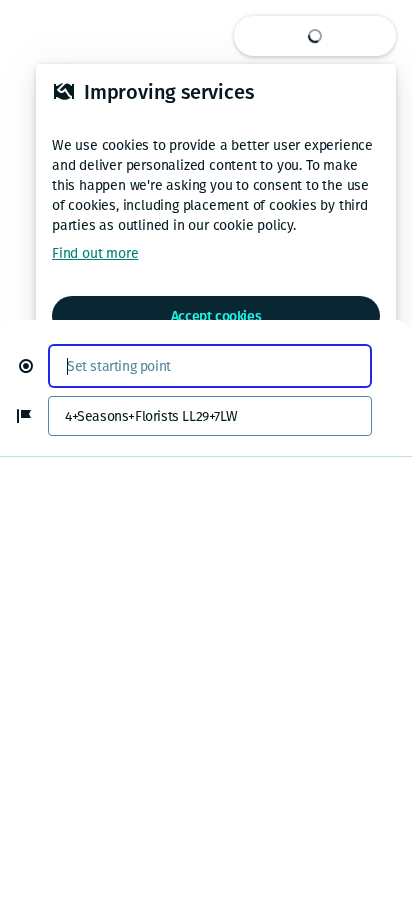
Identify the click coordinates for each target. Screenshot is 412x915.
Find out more (95, 253)
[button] (34, 366)
